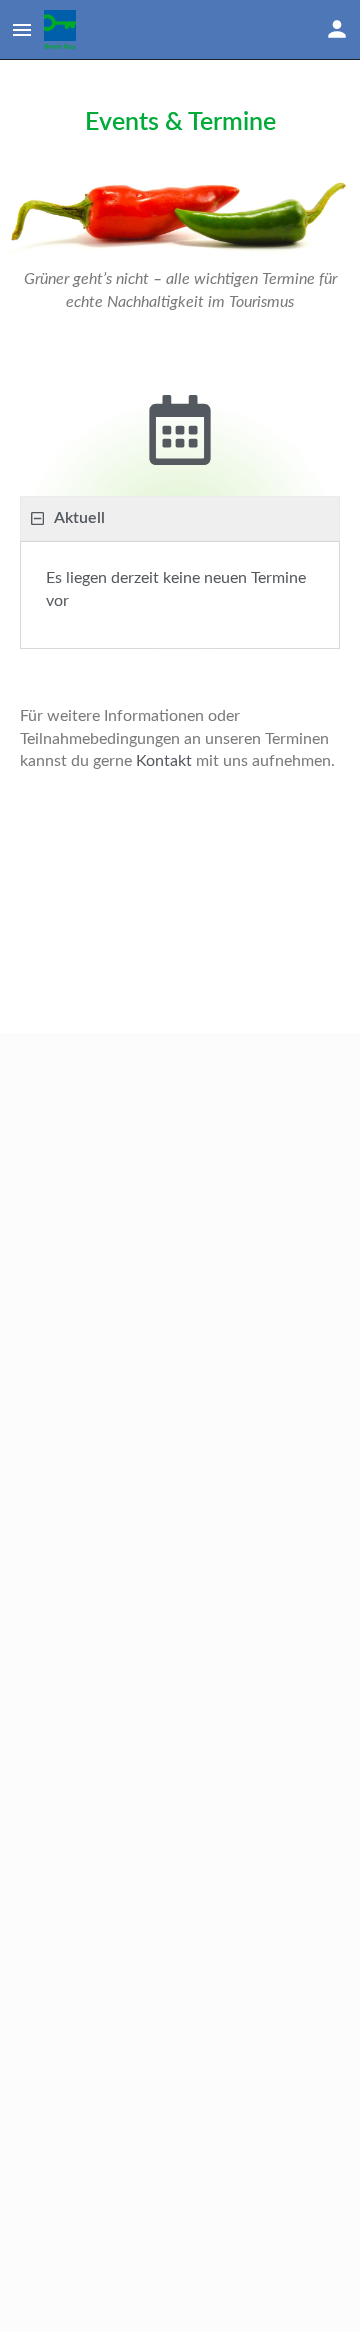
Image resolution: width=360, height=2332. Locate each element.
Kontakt (164, 761)
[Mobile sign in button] (337, 29)
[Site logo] (62, 30)
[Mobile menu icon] (22, 30)
